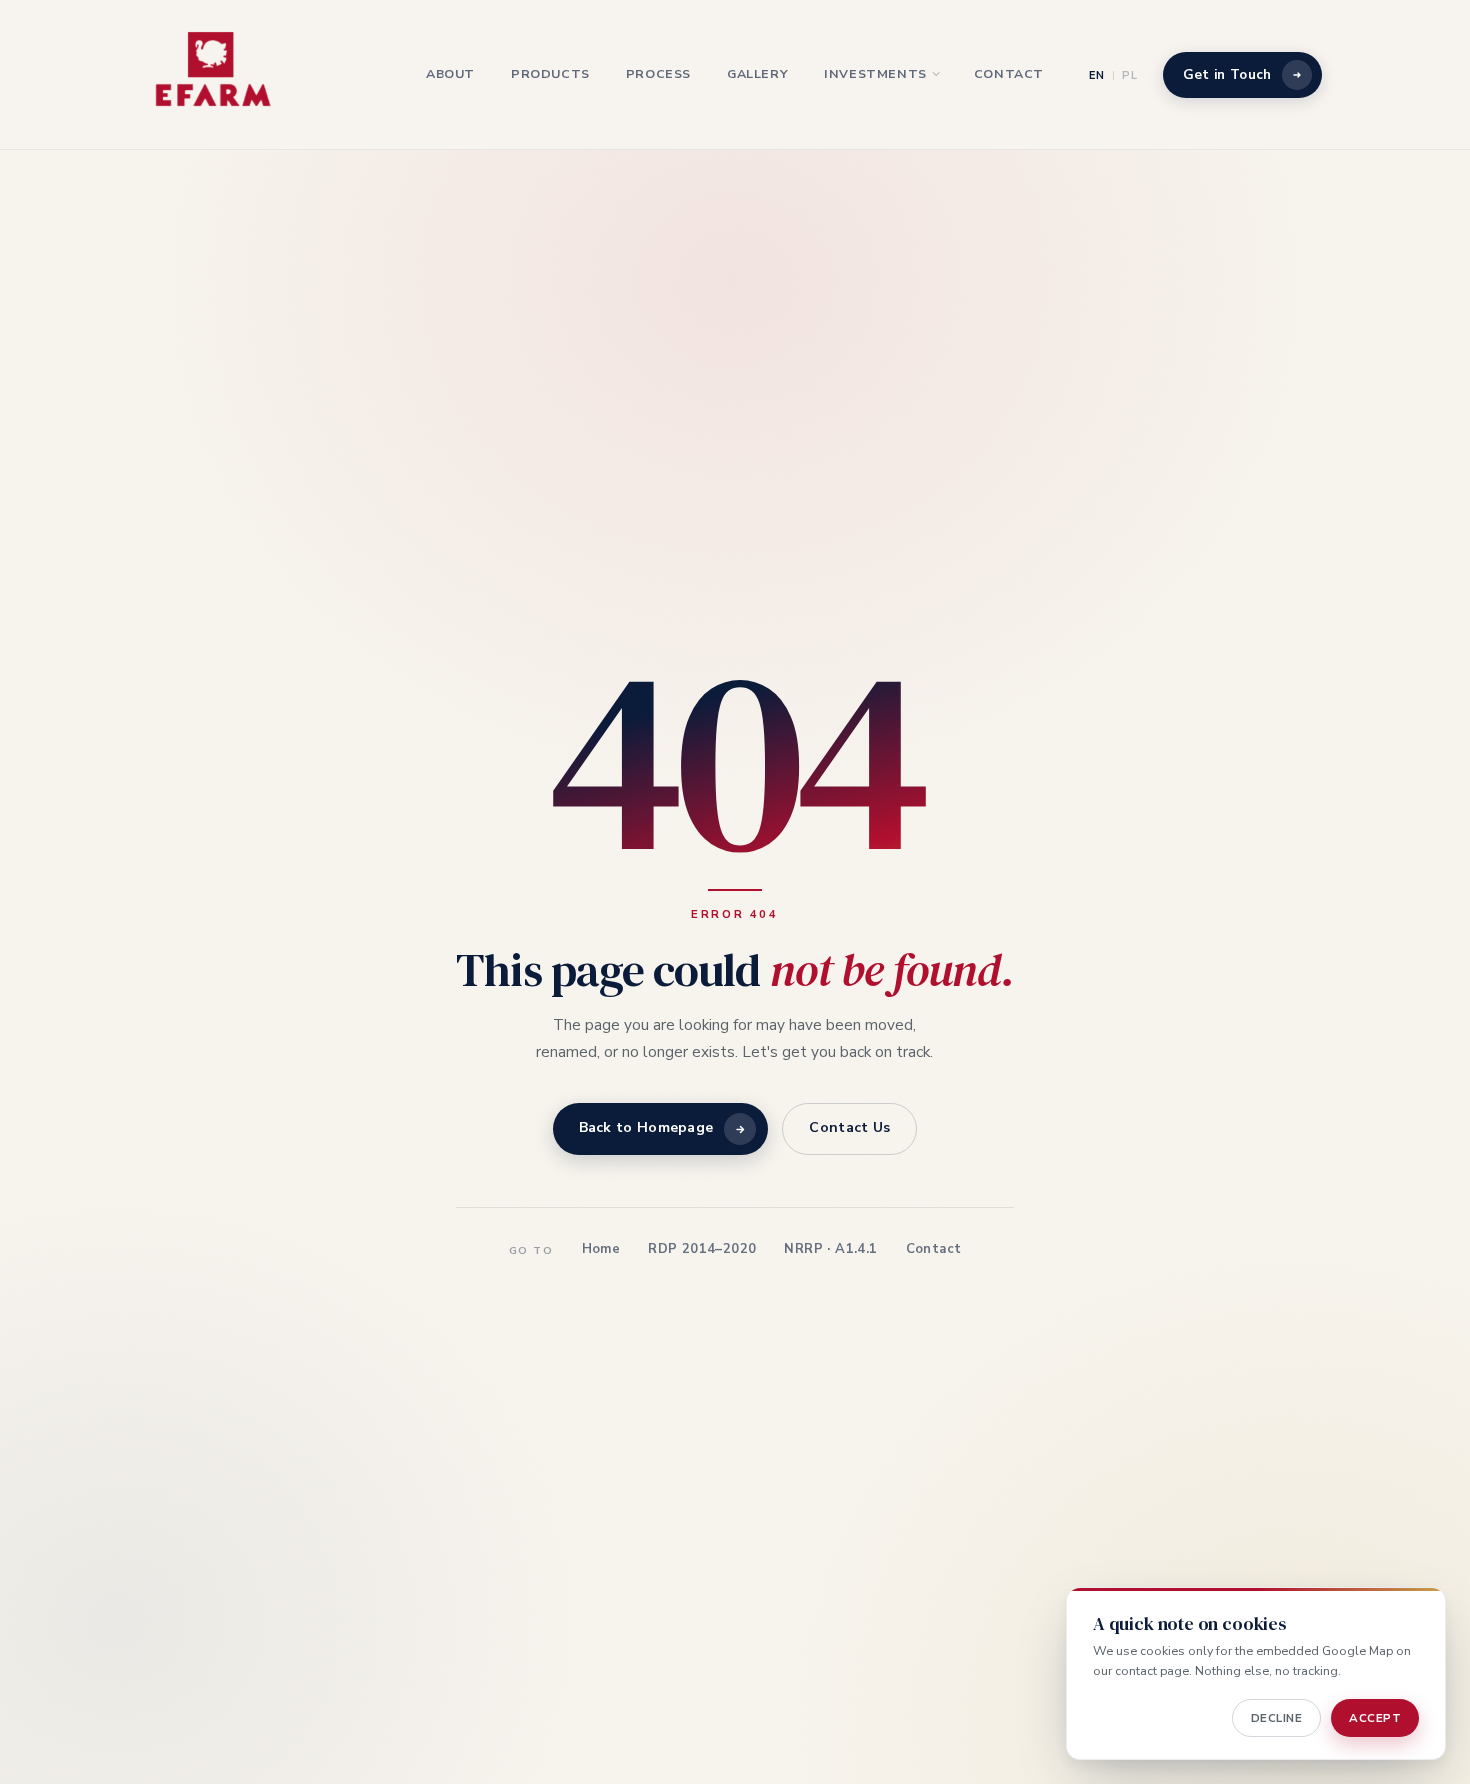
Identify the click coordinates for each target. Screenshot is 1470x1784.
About (450, 73)
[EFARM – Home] (214, 75)
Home (601, 1249)
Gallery (757, 73)
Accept (1375, 1718)
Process (658, 73)
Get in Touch (1227, 74)
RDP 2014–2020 (702, 1249)
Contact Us (849, 1128)
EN (1097, 75)
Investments (875, 73)
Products (550, 73)
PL (1130, 75)
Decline (1277, 1718)
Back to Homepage (646, 1128)
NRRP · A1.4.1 (830, 1249)
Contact (1009, 73)
